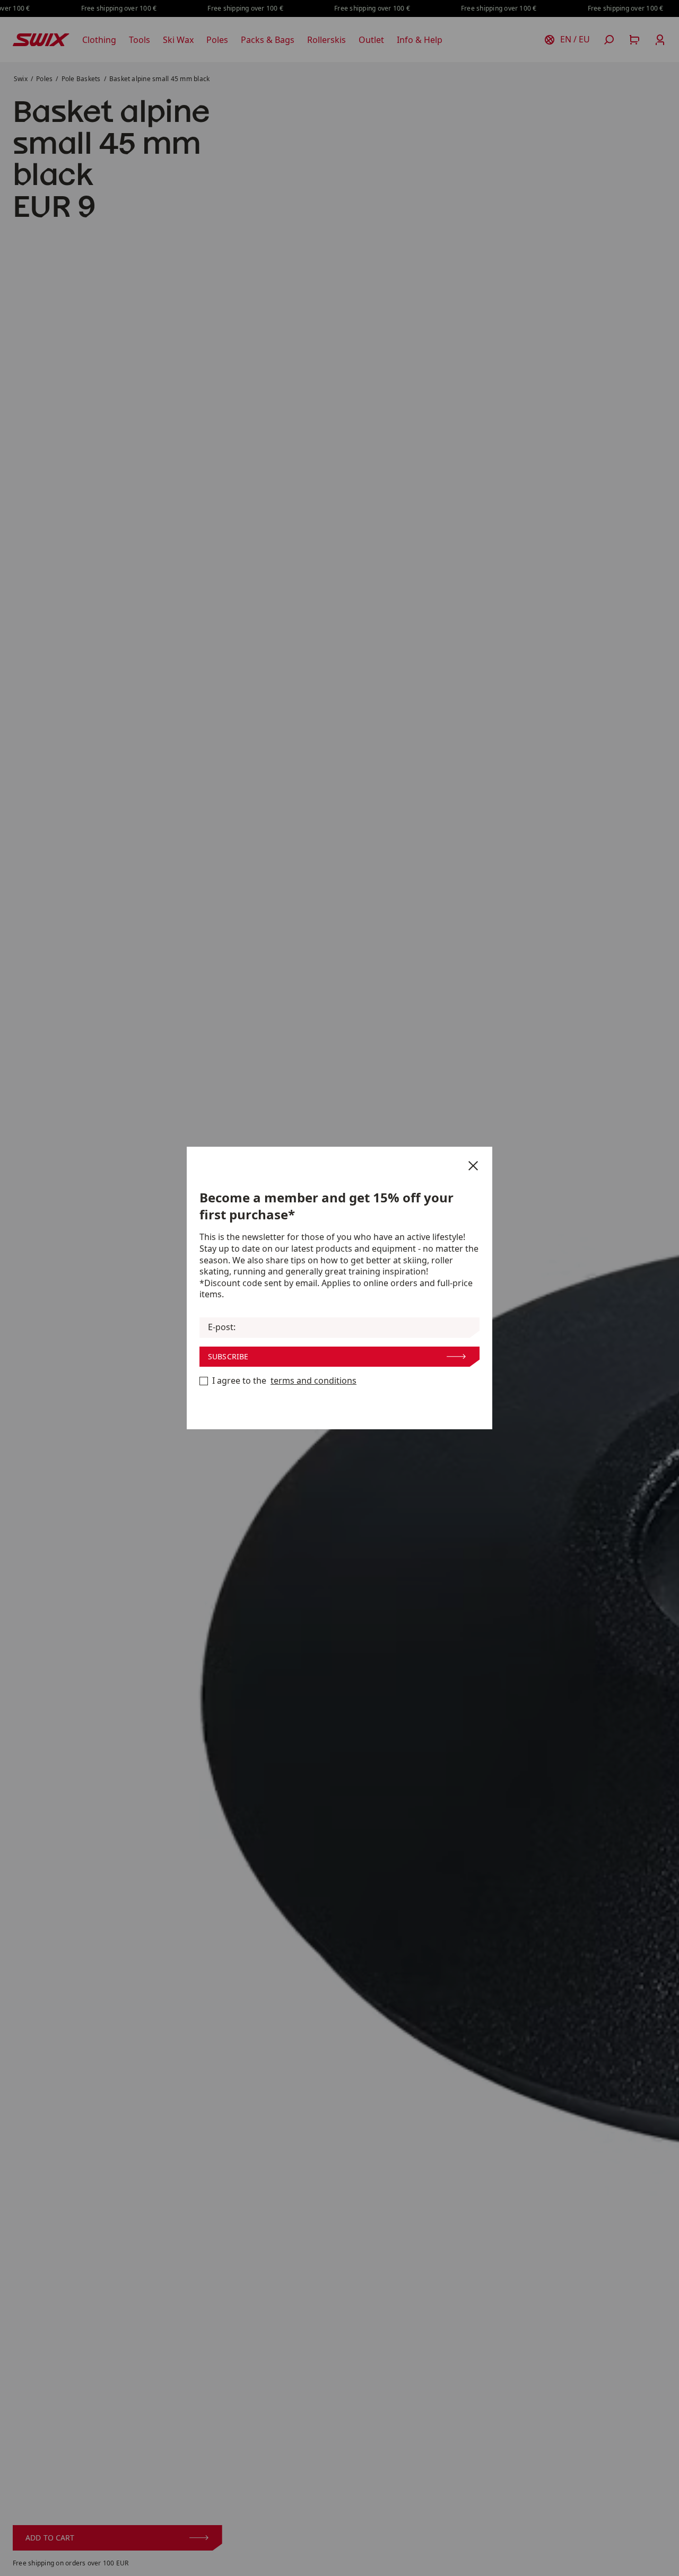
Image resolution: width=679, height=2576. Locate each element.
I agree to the (284, 1381)
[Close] (473, 1166)
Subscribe (228, 1356)
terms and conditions (314, 1381)
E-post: (222, 1327)
